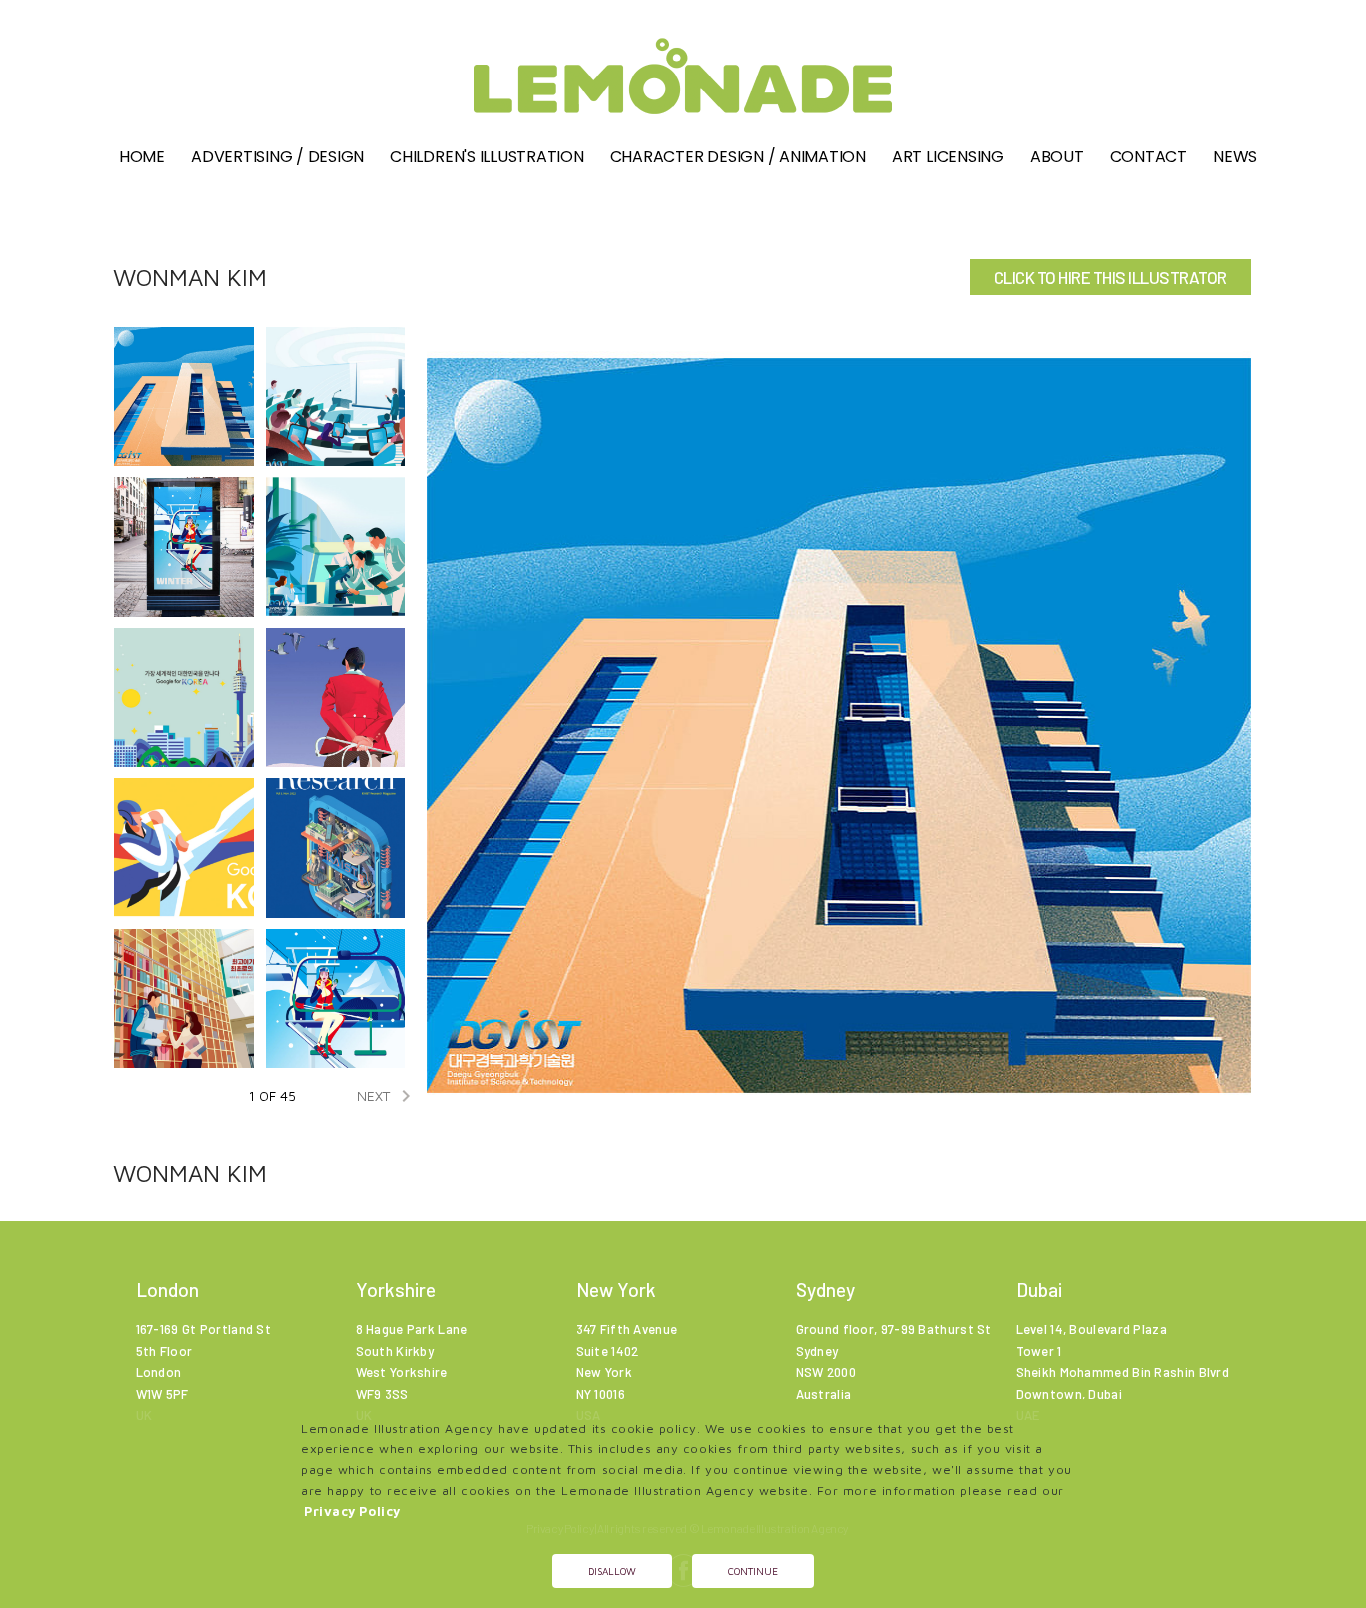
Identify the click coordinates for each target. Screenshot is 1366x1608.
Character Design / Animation (738, 156)
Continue (753, 1571)
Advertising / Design (277, 156)
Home (142, 156)
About (1057, 156)
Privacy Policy (352, 1511)
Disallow (612, 1571)
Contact (1148, 156)
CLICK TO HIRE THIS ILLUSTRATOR (1110, 277)
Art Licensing (948, 156)
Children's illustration (486, 156)
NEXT (387, 1096)
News (1235, 156)
